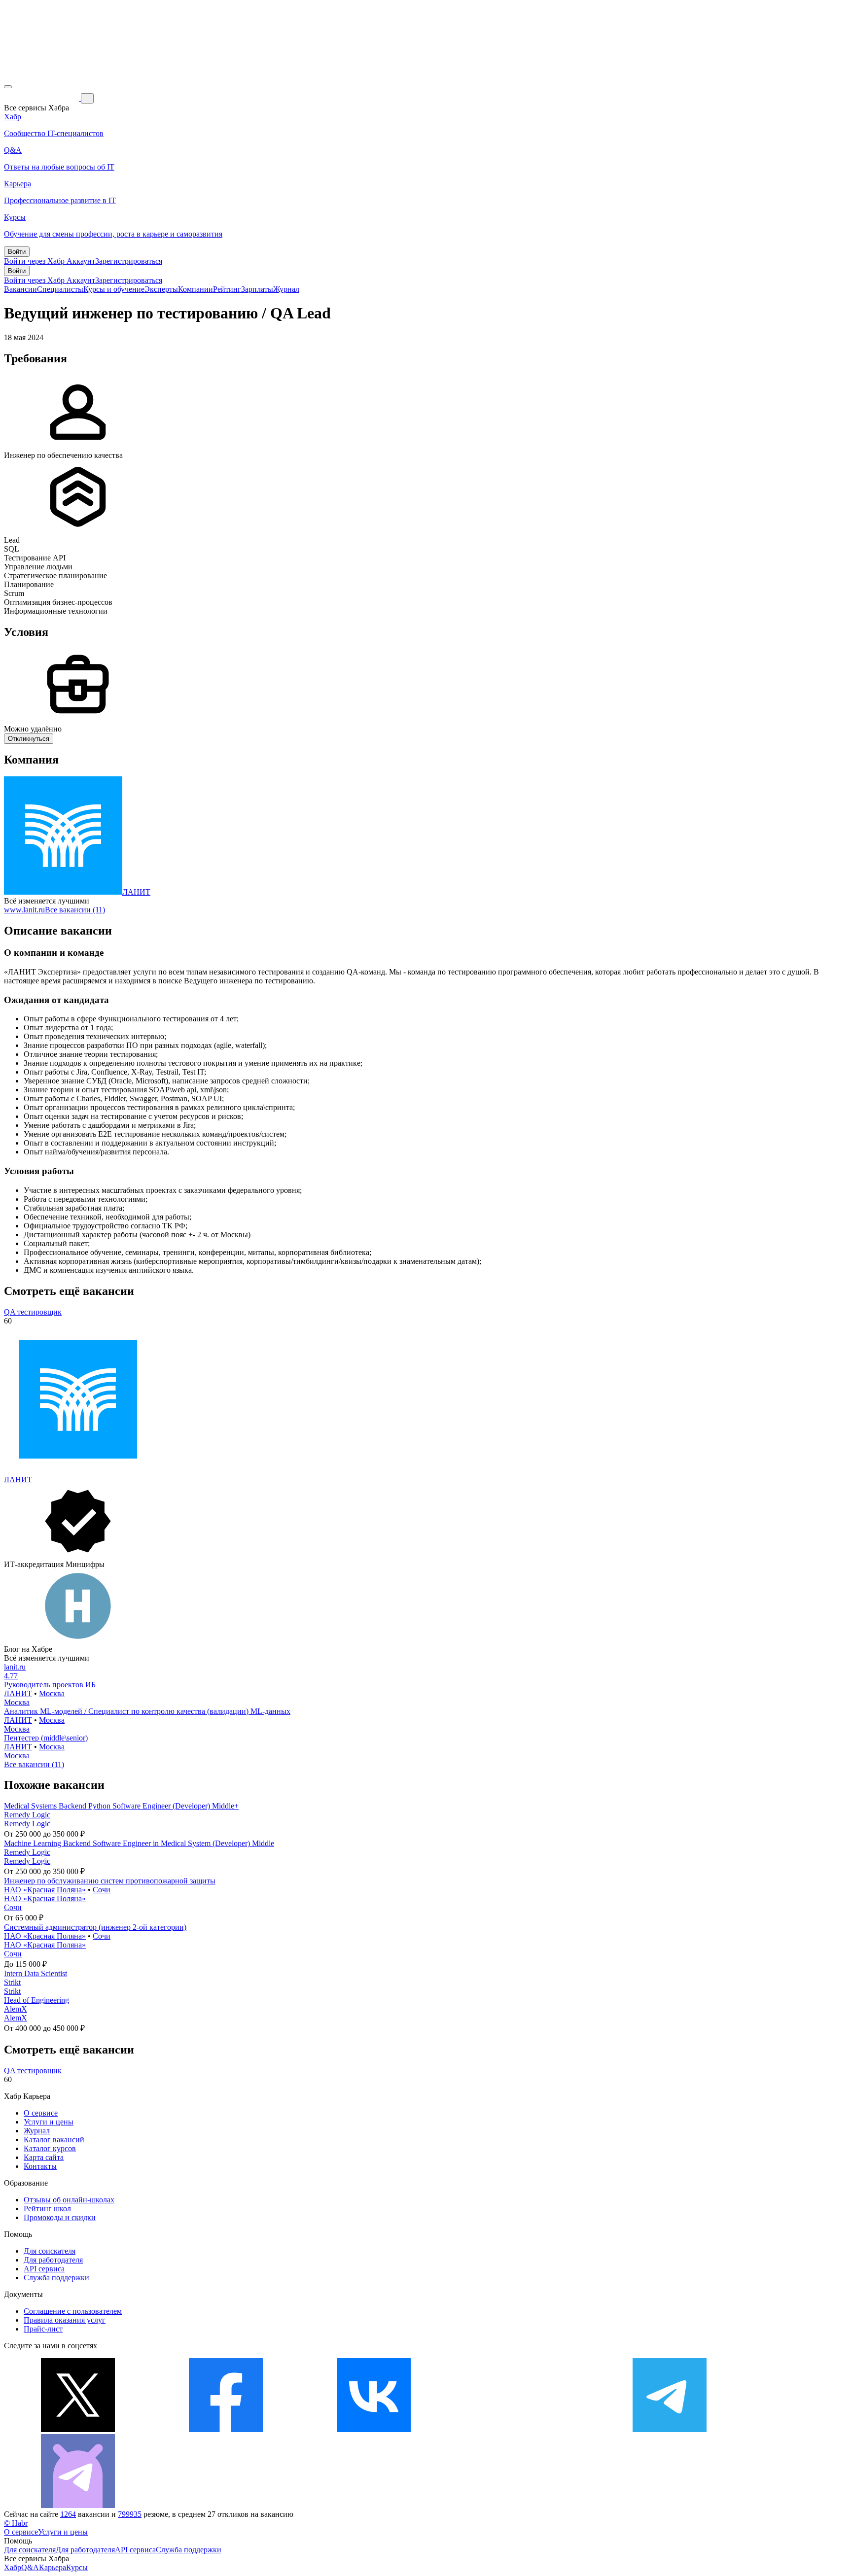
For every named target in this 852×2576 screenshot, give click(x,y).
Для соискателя (50, 2251)
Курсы (77, 2567)
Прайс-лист (43, 2329)
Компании (195, 289)
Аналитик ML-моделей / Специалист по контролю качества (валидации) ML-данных (147, 1711)
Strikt (12, 1982)
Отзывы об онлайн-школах (69, 2200)
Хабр (13, 2567)
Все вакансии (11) (75, 910)
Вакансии (20, 289)
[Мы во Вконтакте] (374, 2429)
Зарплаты (257, 289)
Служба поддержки (56, 2278)
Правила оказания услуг (65, 2320)
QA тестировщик (33, 1312)
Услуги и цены (49, 2122)
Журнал (286, 289)
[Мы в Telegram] (670, 2429)
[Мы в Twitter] (78, 2429)
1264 (68, 2514)
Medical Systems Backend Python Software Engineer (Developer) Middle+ (121, 1806)
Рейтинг (227, 289)
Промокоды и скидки (60, 2217)
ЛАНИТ (136, 892)
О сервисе (41, 2113)
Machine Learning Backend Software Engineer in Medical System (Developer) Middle (139, 1843)
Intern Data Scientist (35, 1973)
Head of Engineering (36, 2000)
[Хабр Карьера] (42, 98)
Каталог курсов (50, 2148)
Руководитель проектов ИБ (50, 1685)
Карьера (53, 2567)
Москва (52, 1693)
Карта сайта (44, 2157)
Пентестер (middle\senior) (46, 1738)
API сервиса (44, 2269)
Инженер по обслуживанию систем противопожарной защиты (110, 1881)
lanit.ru (15, 1667)
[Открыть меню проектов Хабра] (8, 87)
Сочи (102, 1890)
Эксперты (161, 289)
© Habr (16, 2523)
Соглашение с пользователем (73, 2311)
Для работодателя (53, 2260)
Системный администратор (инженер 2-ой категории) (95, 1927)
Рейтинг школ (47, 2209)
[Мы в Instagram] (522, 2429)
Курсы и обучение (114, 289)
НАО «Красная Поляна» (45, 1890)
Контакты (40, 2166)
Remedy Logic (27, 1815)
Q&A (30, 2567)
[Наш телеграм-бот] (78, 2505)
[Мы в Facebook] (226, 2429)
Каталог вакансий (54, 2140)
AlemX (16, 2009)
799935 (130, 2514)
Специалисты (60, 289)
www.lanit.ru (24, 910)
